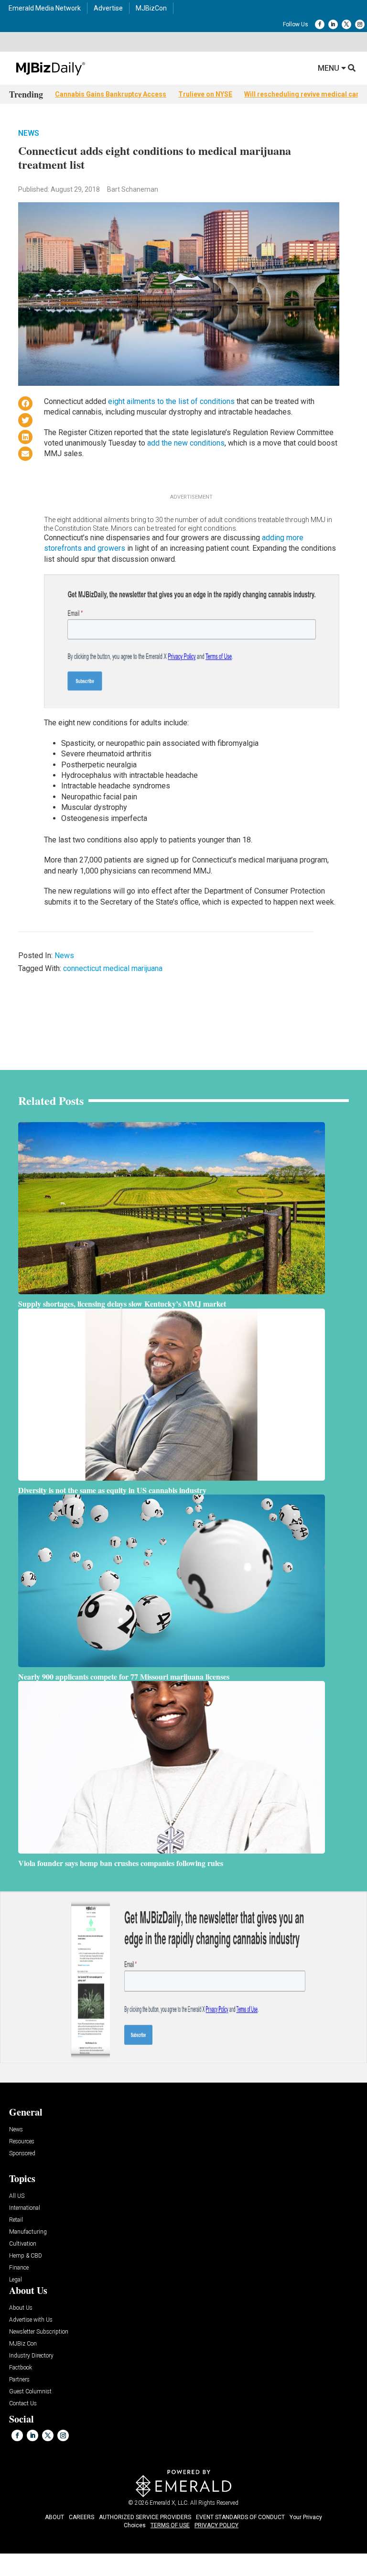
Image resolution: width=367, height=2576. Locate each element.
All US (17, 2196)
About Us (21, 2308)
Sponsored (22, 2154)
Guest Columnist (30, 2392)
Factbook (21, 2368)
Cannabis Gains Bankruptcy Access (111, 94)
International (25, 2208)
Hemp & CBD (26, 2256)
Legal (16, 2280)
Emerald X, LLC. (169, 2503)
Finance (19, 2268)
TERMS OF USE (170, 2525)
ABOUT (54, 2517)
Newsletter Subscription (39, 2332)
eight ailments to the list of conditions (171, 401)
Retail (16, 2220)
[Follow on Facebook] (320, 24)
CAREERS (81, 2517)
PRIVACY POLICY (216, 2525)
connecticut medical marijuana (113, 968)
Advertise (108, 8)
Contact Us (23, 2404)
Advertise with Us (31, 2320)
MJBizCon (151, 8)
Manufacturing (28, 2232)
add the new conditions (186, 443)
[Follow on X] (346, 24)
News (29, 133)
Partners (19, 2380)
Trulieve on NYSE (205, 94)
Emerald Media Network (45, 8)
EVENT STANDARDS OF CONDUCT (240, 2517)
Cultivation (23, 2244)
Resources (22, 2142)
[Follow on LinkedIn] (333, 24)
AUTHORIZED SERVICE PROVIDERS (145, 2517)
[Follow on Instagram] (360, 24)
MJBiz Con (23, 2344)
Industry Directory (31, 2356)
